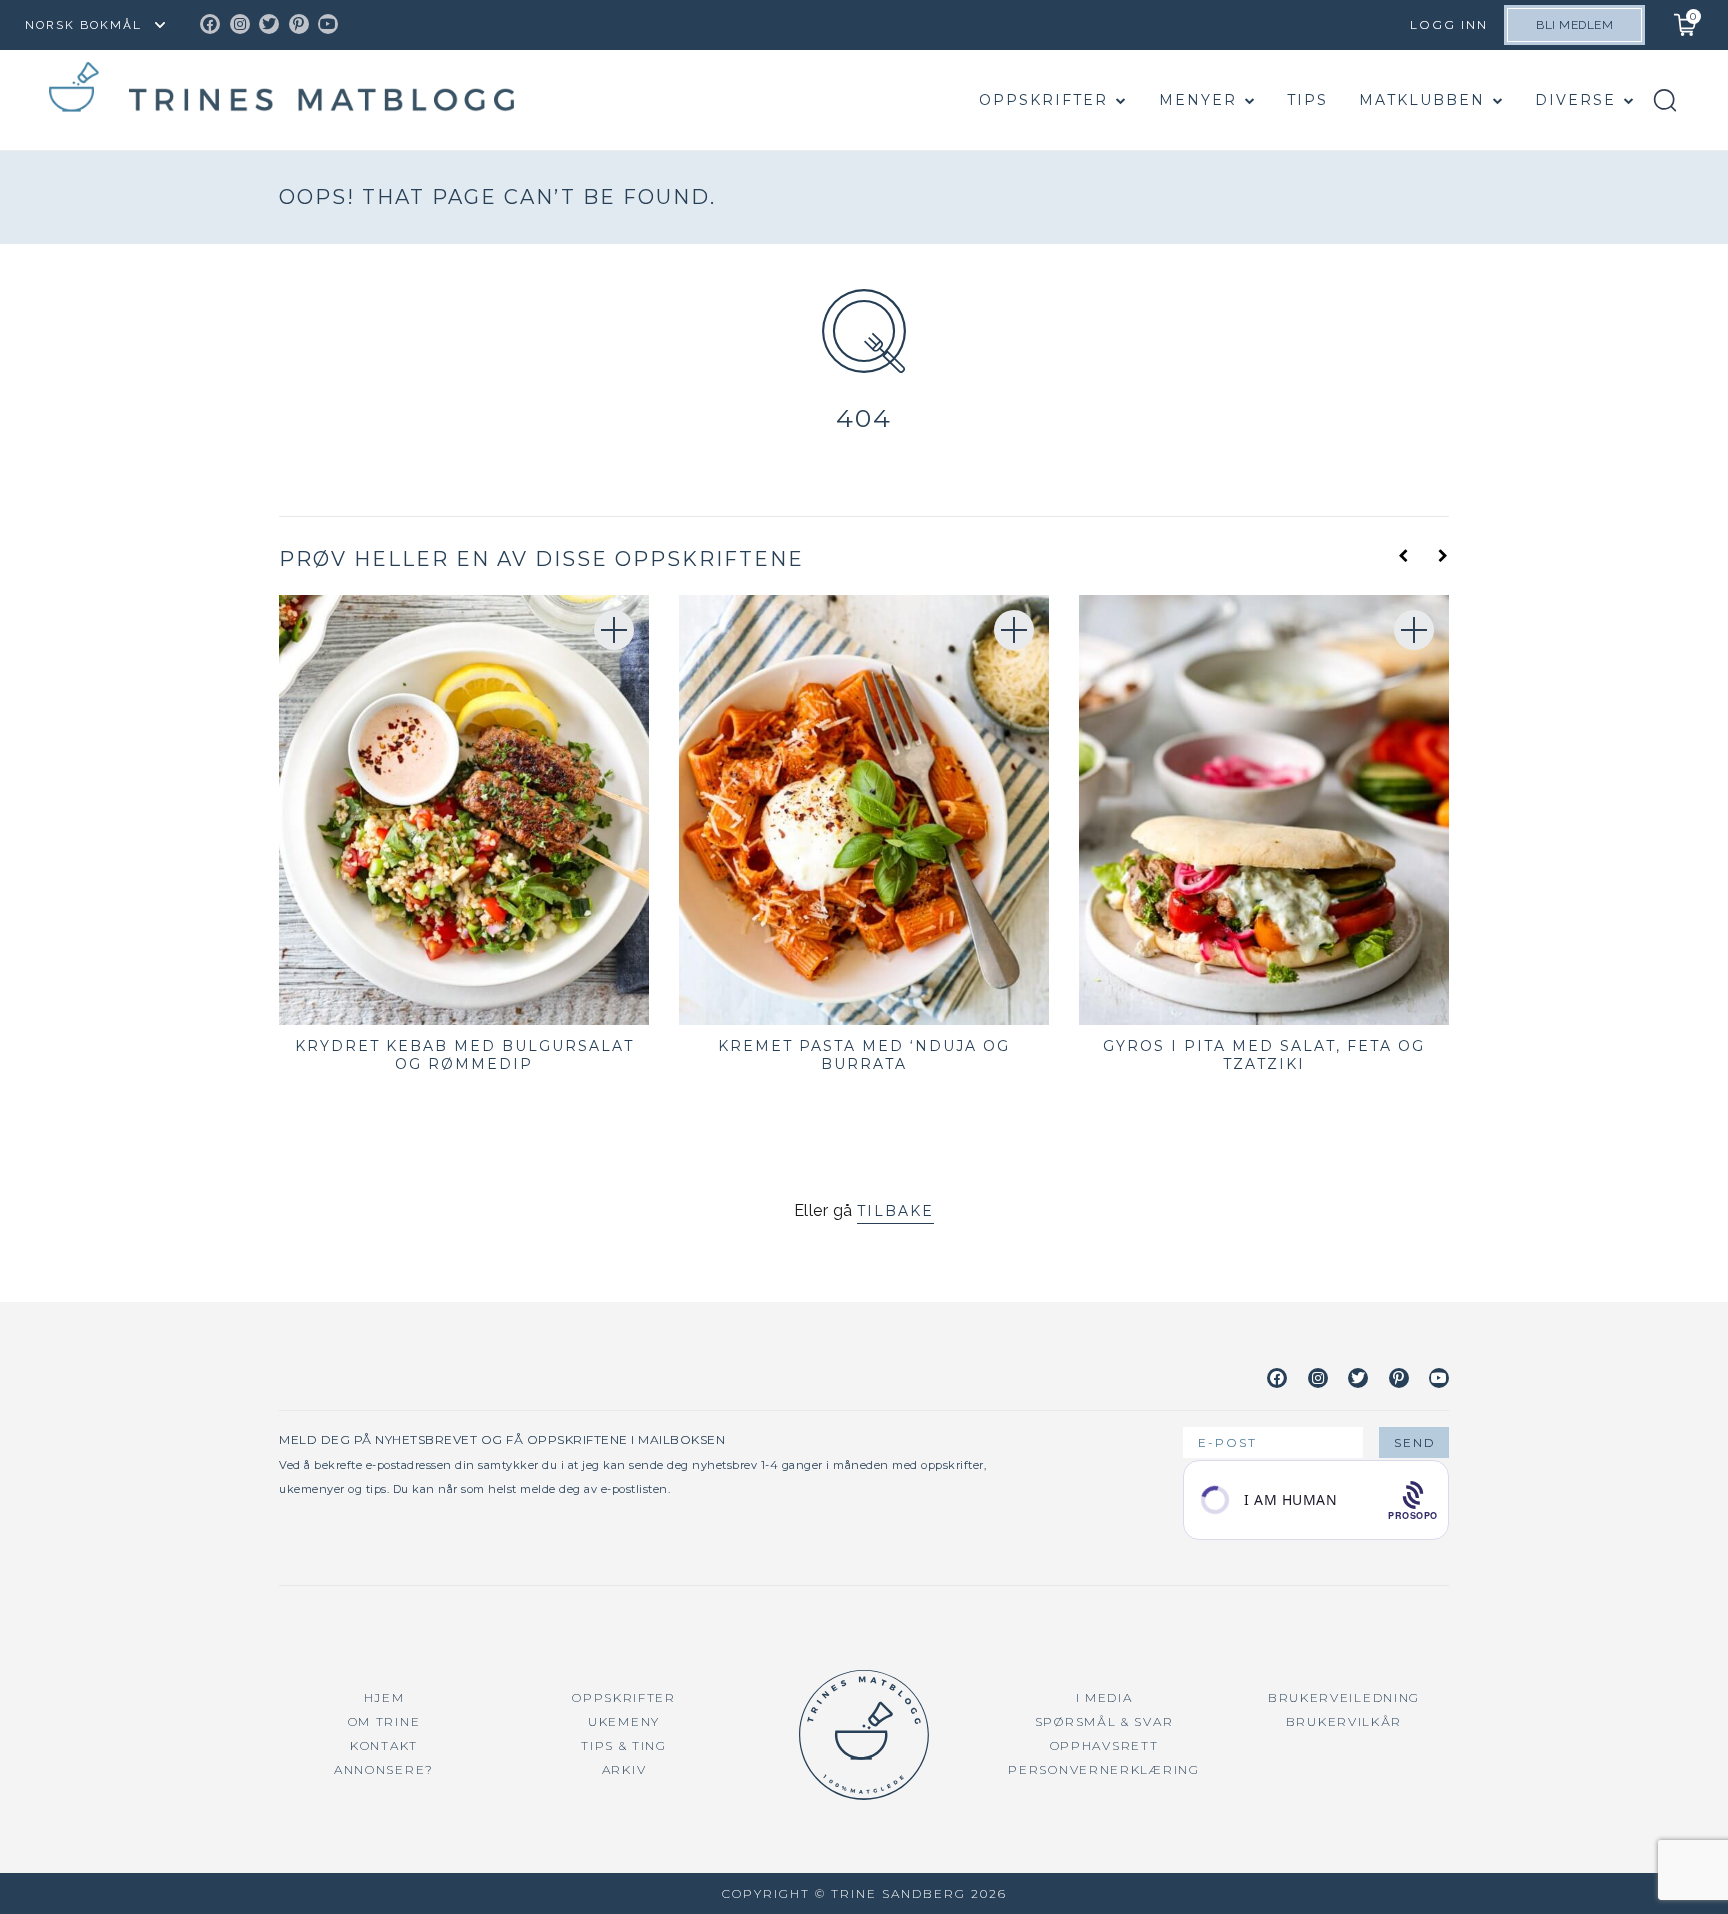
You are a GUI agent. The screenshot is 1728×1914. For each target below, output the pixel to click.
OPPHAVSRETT (1104, 1745)
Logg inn (1449, 24)
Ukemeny (624, 1721)
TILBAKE (895, 1211)
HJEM (384, 1697)
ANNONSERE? (384, 1769)
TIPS (1307, 100)
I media (1104, 1697)
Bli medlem (1574, 25)
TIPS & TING (624, 1745)
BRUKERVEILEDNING (1344, 1697)
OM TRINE (384, 1721)
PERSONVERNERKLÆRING (1103, 1769)
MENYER (1198, 100)
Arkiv (624, 1769)
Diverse (1575, 100)
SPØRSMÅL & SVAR (1104, 1721)
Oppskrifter (1043, 100)
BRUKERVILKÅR (1344, 1721)
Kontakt (384, 1745)
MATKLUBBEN (1422, 100)
